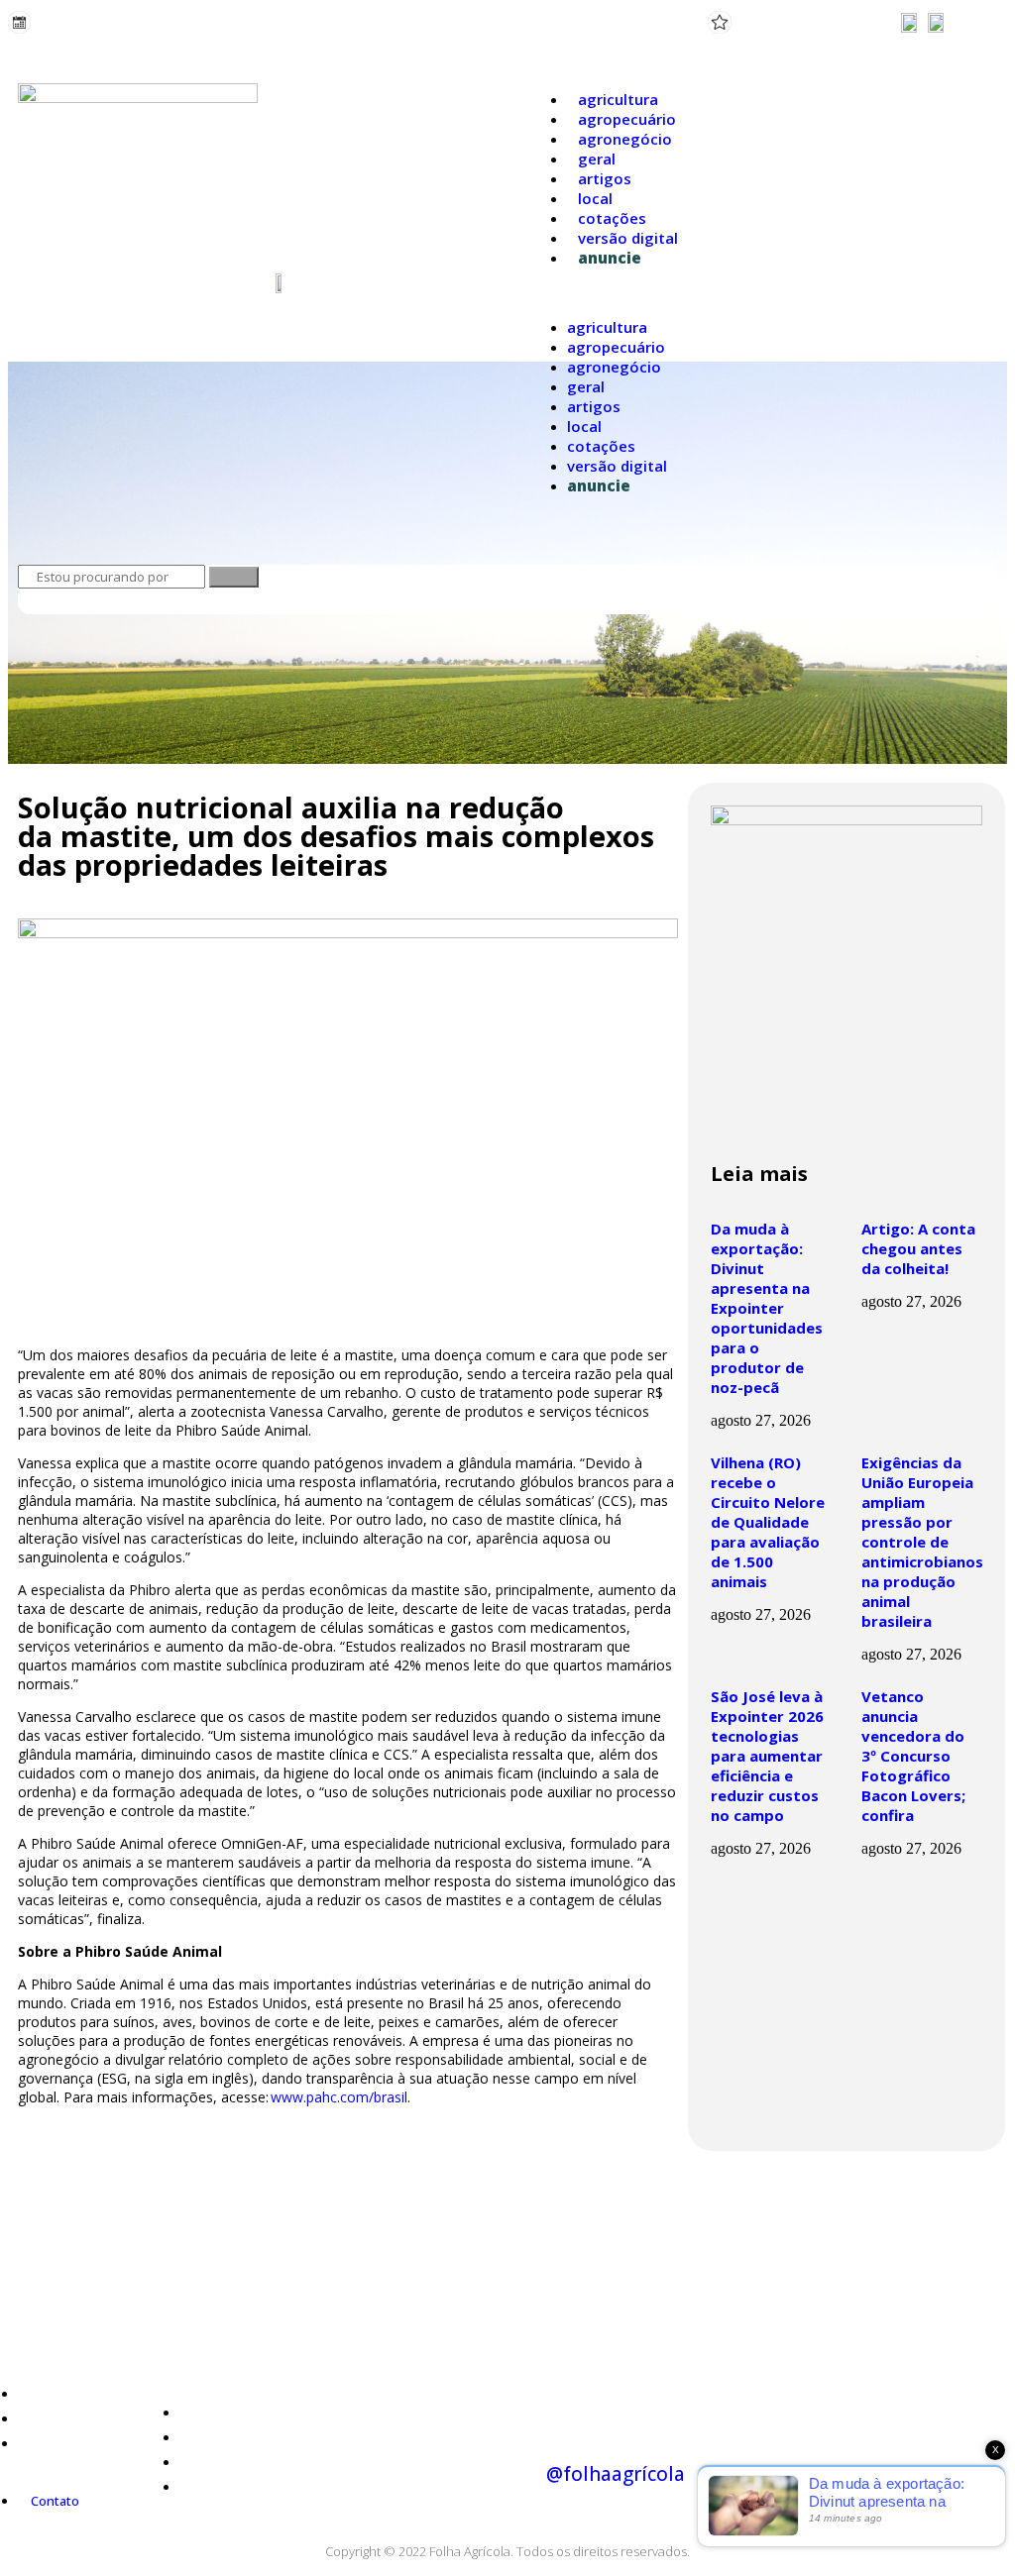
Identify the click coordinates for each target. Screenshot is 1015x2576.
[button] (761, 292)
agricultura (618, 99)
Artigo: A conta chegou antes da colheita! (918, 1248)
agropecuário (627, 119)
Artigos (605, 178)
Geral (597, 159)
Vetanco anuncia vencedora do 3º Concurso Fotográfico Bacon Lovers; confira (913, 1756)
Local (595, 198)
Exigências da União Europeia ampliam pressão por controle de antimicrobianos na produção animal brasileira (922, 1542)
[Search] (234, 577)
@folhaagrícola (616, 2474)
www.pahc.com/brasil (339, 2097)
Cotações (612, 218)
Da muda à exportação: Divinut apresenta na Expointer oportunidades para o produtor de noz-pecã (767, 1308)
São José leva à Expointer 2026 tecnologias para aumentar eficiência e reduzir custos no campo (767, 1756)
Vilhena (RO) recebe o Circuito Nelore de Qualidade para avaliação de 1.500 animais (768, 1522)
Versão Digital (628, 238)
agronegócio (625, 139)
